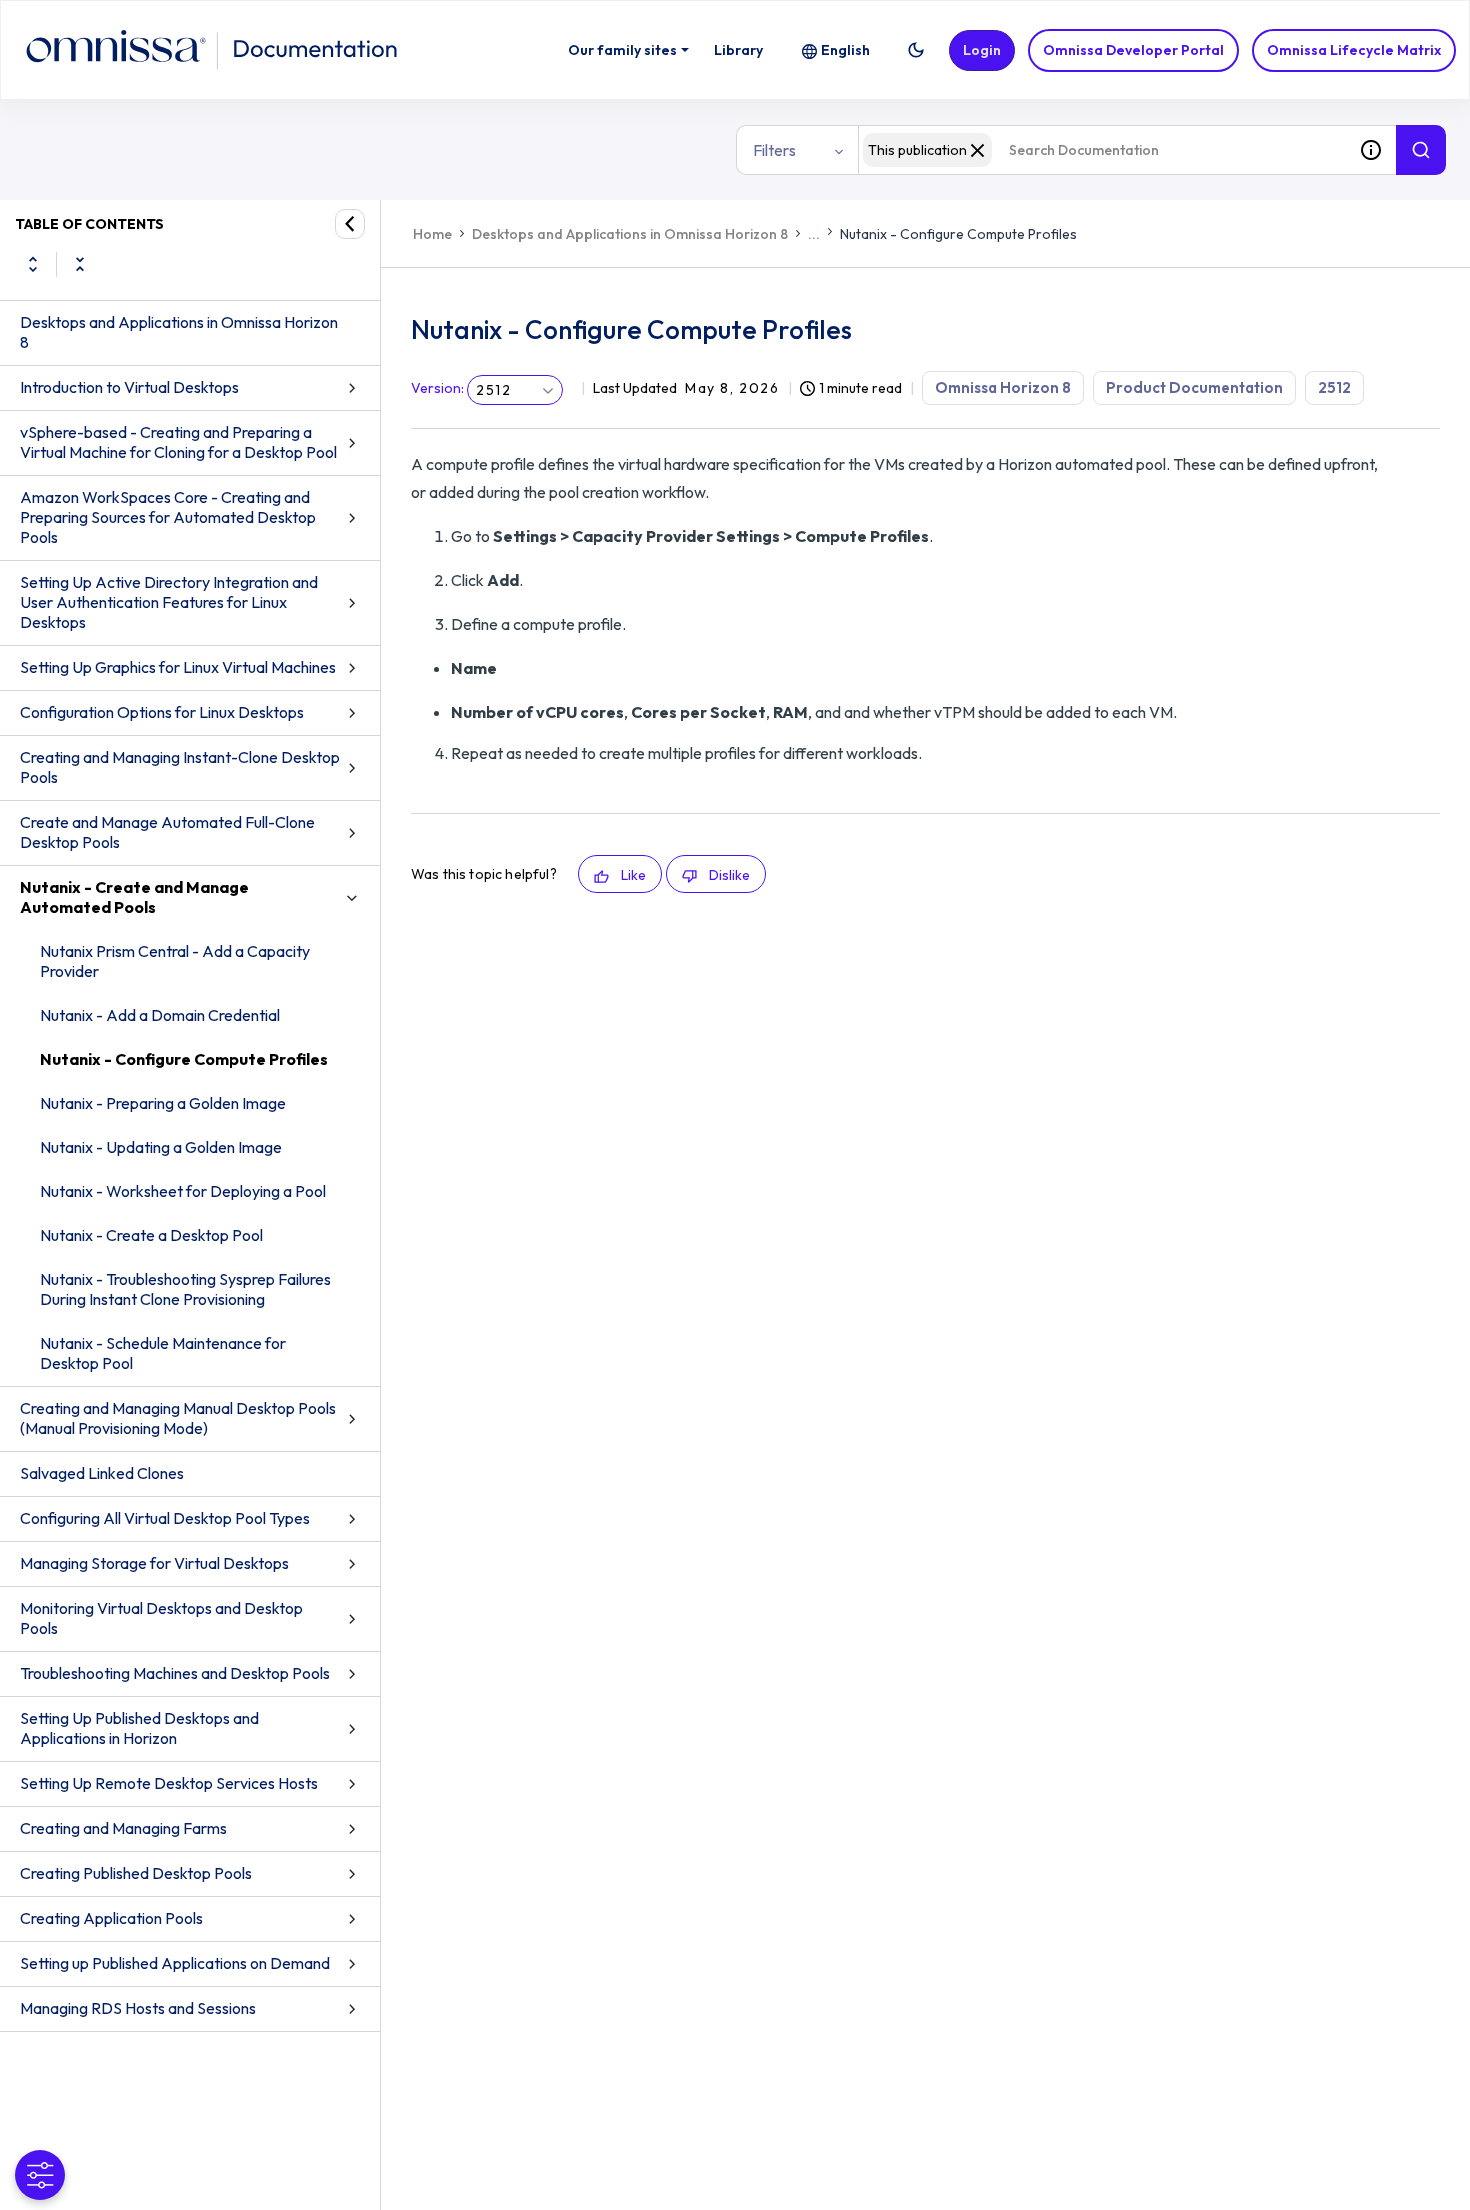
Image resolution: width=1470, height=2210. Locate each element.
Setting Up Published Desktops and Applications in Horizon (139, 1728)
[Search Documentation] (1421, 150)
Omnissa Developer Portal (1133, 50)
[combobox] (1102, 150)
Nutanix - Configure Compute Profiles (184, 1059)
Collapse (80, 264)
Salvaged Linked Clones (102, 1473)
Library (738, 50)
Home (432, 234)
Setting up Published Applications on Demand (175, 1963)
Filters (774, 150)
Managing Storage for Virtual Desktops (154, 1563)
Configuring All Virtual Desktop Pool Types (165, 1518)
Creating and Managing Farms (123, 1828)
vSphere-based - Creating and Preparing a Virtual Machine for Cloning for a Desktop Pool (178, 442)
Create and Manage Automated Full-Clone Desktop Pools (167, 832)
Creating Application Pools (111, 1918)
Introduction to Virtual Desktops (129, 387)
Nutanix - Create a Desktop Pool (151, 1235)
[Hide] (350, 224)
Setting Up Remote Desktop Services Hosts (169, 1783)
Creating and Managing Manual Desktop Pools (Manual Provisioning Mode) (178, 1418)
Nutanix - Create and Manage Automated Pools (134, 897)
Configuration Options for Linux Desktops (162, 712)
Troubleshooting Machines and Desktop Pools (175, 1673)
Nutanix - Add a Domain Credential (160, 1015)
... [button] (814, 234)
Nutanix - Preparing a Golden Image (163, 1103)
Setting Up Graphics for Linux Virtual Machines (178, 667)
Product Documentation (1194, 387)
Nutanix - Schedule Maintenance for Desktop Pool (163, 1353)
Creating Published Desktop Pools (136, 1873)
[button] (916, 50)
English (845, 50)
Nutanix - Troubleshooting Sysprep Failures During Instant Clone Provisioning (185, 1289)
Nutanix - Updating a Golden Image (161, 1147)
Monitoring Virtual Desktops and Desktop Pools (161, 1618)
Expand (33, 264)
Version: (437, 388)
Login (982, 50)
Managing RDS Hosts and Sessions (138, 2008)
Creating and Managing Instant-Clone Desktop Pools (180, 767)
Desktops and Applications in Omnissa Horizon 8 (179, 332)
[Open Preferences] (40, 2175)
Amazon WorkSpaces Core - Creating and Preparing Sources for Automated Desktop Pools (168, 517)
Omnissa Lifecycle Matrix (1354, 50)
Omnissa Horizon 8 (1003, 387)
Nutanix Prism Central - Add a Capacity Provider (175, 961)
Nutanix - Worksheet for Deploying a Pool (183, 1191)
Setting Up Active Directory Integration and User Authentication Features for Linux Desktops (169, 602)
